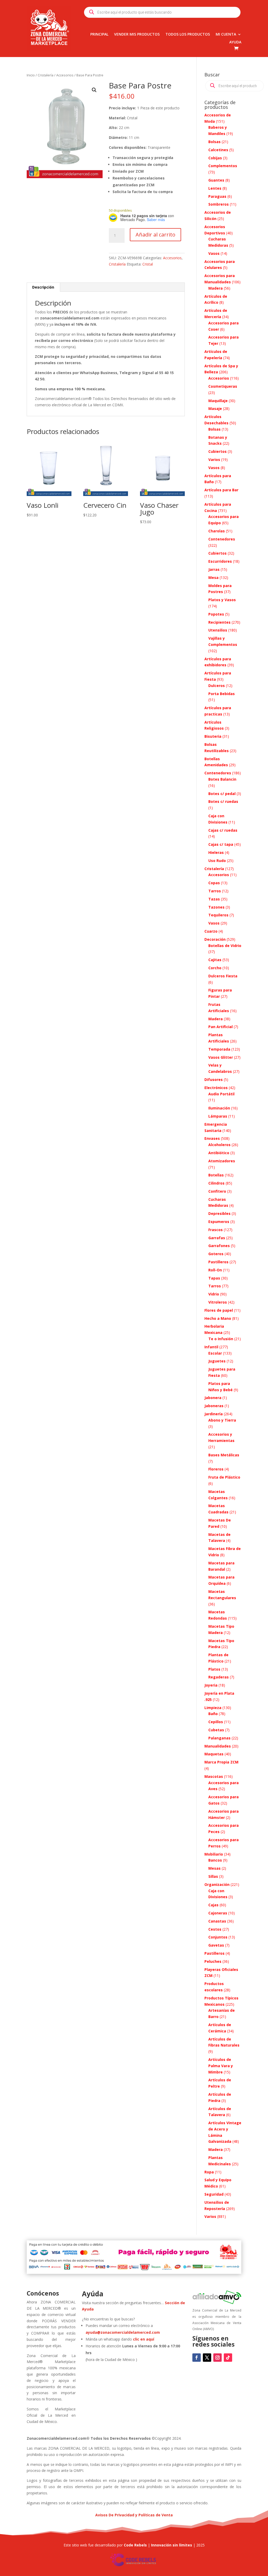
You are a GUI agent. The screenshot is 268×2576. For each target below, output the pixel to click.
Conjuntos (218, 1937)
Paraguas (217, 196)
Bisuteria (213, 736)
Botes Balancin (222, 779)
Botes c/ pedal (222, 794)
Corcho (215, 968)
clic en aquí (144, 2339)
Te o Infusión (221, 1339)
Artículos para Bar (221, 490)
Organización (217, 1884)
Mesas (214, 1868)
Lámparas (218, 1116)
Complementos (223, 166)
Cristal (148, 264)
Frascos (216, 1230)
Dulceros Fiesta (223, 976)
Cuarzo (211, 931)
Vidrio (214, 1294)
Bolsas (214, 142)
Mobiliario (214, 1854)
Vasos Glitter (221, 1057)
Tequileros (218, 915)
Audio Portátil (221, 1094)
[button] (94, 90)
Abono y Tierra (222, 1420)
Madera (216, 288)
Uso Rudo (217, 861)
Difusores (214, 1080)
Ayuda (235, 42)
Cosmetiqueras (223, 386)
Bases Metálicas (224, 1455)
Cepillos (216, 1722)
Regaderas (219, 1677)
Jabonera (213, 1398)
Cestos (215, 1929)
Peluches (213, 1961)
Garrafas (217, 1238)
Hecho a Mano (218, 1318)
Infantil (211, 1347)
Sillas (213, 1876)
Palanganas (219, 1738)
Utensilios (218, 630)
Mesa (213, 577)
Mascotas (214, 1776)
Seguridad (214, 2194)
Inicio (31, 75)
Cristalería (46, 75)
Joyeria (211, 1685)
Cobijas (215, 158)
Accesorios (65, 75)
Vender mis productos (137, 35)
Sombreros (219, 204)
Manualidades (218, 1746)
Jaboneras (214, 1406)
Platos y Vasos (222, 600)
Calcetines (218, 150)
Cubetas (216, 1730)
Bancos (215, 1860)
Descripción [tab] (43, 287)
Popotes (216, 614)
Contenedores (222, 539)
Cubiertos (217, 451)
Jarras (214, 569)
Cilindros (216, 1183)
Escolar (215, 1353)
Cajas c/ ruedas (223, 830)
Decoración (215, 939)
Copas (214, 883)
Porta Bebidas (222, 694)
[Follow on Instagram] (217, 2358)
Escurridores (220, 561)
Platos (214, 1669)
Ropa (209, 2172)
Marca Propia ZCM (221, 1762)
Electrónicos (216, 1088)
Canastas (217, 1921)
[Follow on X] (207, 2358)
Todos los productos (188, 35)
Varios (214, 460)
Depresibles (219, 1213)
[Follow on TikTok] (228, 2358)
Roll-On (215, 1270)
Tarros (215, 891)
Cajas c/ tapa (221, 844)
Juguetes (217, 1361)
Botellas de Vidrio (225, 946)
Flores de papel (219, 1310)
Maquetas (214, 1754)
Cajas (213, 1905)
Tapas (214, 1278)
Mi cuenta (226, 35)
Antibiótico (219, 1153)
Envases (212, 1138)
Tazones (216, 907)
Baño (213, 1714)
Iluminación (219, 1108)
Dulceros (217, 686)
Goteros (216, 1254)
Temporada (219, 1049)
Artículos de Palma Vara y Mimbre (221, 2066)
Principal (99, 35)
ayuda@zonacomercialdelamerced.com (123, 2332)
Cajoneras (218, 1913)
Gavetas (216, 1945)
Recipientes (219, 622)
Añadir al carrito (155, 235)
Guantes (216, 180)
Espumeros (219, 1222)
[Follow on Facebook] (197, 2358)
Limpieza (213, 1708)
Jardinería (214, 1414)
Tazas (214, 899)
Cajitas (215, 960)
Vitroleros (218, 1302)
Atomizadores (222, 1161)
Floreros (216, 1469)
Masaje (215, 408)
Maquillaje (218, 401)
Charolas (217, 531)
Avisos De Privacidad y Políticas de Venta (134, 2515)
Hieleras (216, 852)
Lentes (215, 188)
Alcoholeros (219, 1145)
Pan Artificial (220, 1027)
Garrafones (219, 1246)
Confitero (217, 1191)
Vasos (214, 253)
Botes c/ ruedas (223, 801)
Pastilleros (218, 1262)
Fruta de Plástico (224, 1477)
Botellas (216, 1175)
